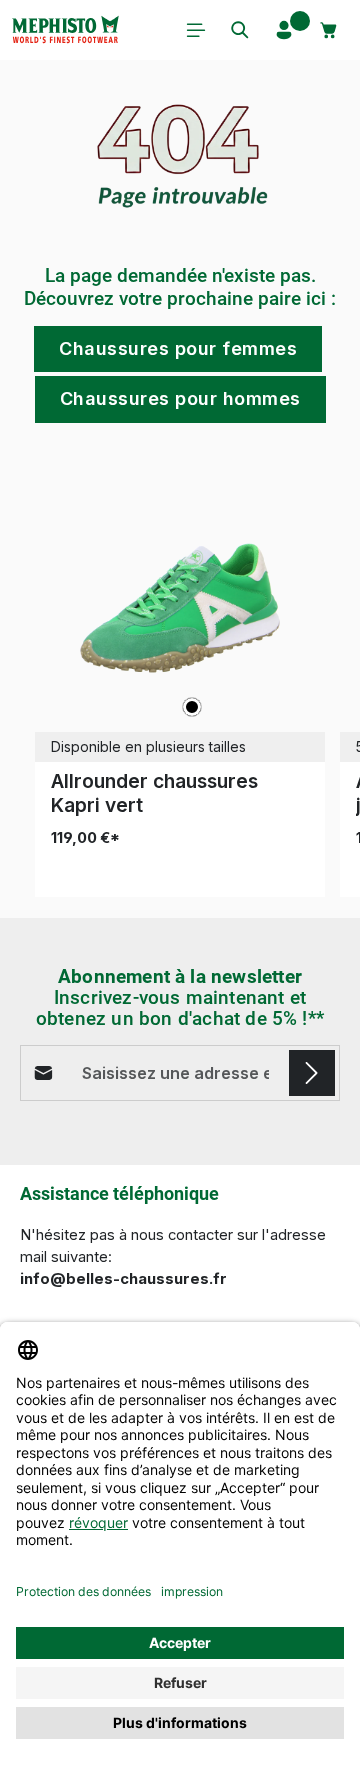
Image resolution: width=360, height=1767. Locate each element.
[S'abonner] (312, 1073)
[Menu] (196, 30)
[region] (180, 680)
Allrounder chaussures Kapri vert (154, 793)
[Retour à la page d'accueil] (65, 30)
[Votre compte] (284, 30)
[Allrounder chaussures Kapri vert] (180, 608)
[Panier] (329, 30)
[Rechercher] (240, 30)
